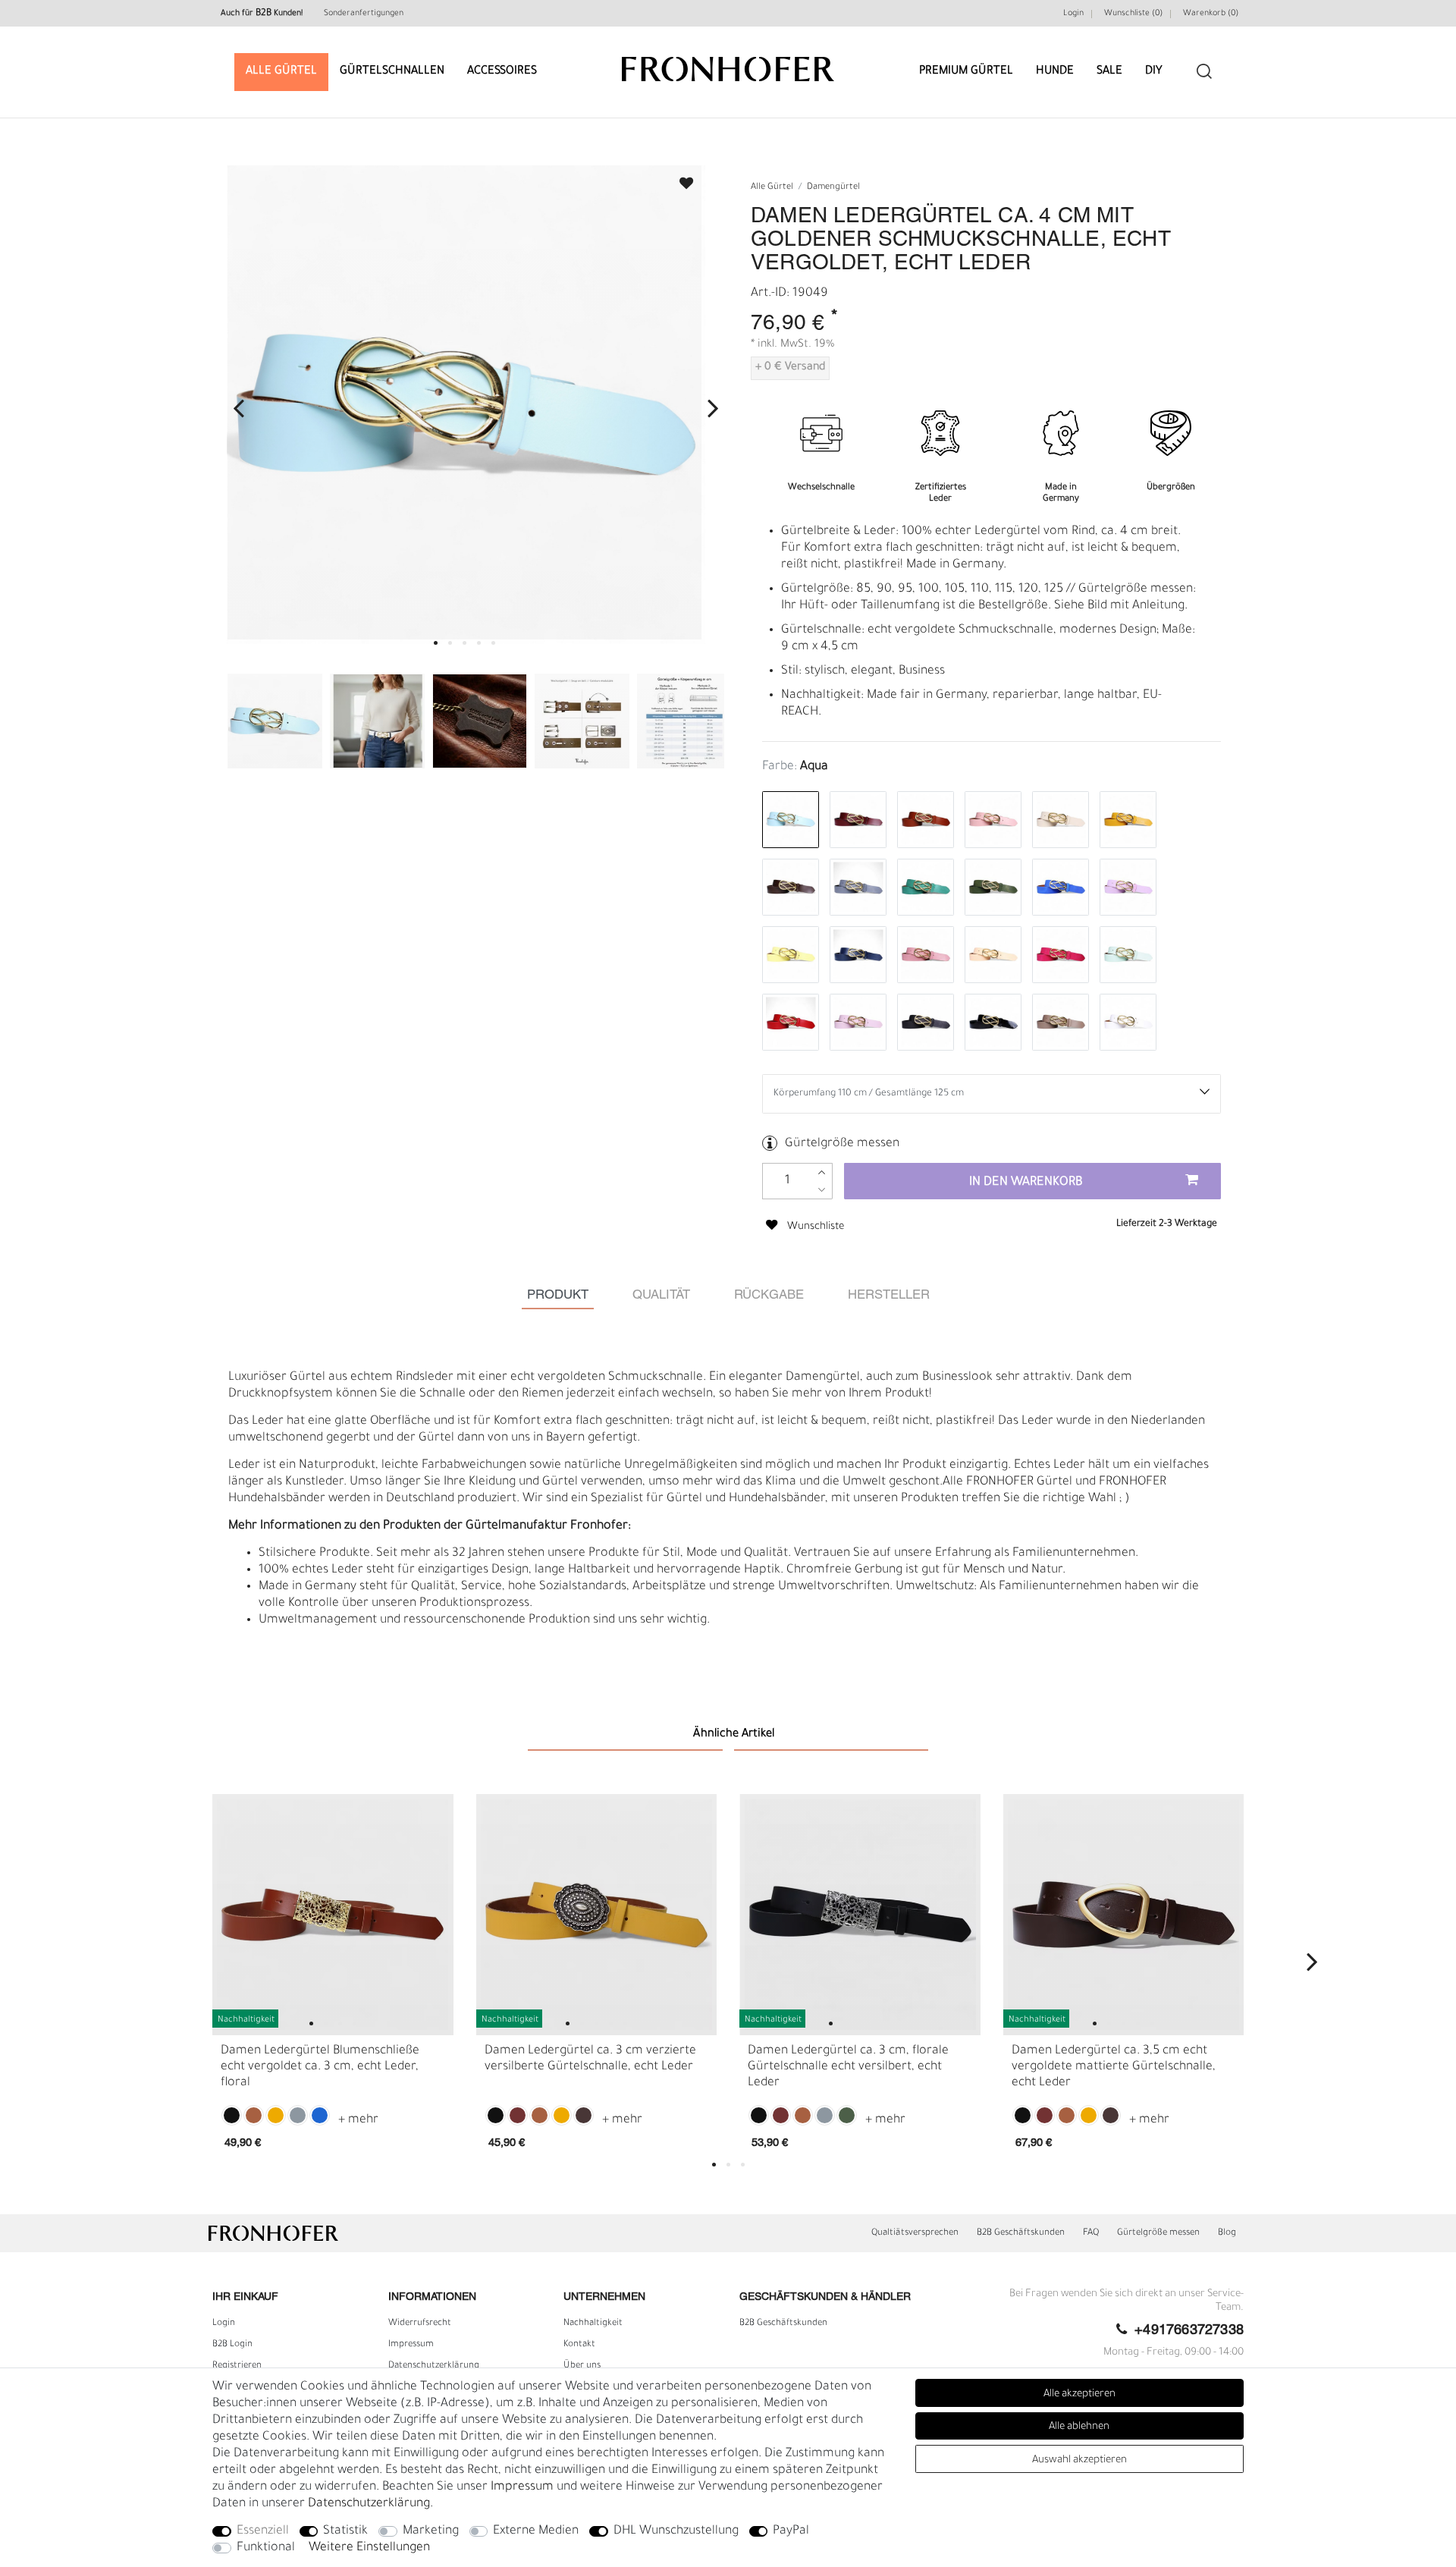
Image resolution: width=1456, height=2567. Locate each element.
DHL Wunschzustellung (676, 2531)
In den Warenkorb (1026, 1183)
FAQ (1091, 2233)
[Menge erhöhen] (822, 1172)
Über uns (582, 2366)
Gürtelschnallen (392, 72)
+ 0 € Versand (790, 368)
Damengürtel (833, 188)
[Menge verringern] (822, 1190)
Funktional (266, 2548)
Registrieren (237, 2366)
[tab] (558, 1295)
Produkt (558, 1295)
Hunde (1055, 72)
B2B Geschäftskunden (1021, 2233)
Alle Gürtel (281, 72)
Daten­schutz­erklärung (434, 2366)
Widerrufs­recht (420, 2323)
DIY (1154, 72)
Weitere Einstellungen (369, 2548)
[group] (333, 1915)
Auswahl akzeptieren (1079, 2460)
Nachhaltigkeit (593, 2323)
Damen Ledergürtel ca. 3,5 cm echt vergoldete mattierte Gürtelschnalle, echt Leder (1114, 2067)
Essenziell (263, 2531)
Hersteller (889, 1295)
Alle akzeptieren (1079, 2394)
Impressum (411, 2345)
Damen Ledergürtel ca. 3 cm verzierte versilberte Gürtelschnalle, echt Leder (590, 2059)
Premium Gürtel (966, 72)
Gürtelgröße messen (842, 1144)
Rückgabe (769, 1295)
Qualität (661, 1295)
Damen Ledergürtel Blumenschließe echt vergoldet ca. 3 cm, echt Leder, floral (320, 2067)
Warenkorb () (1211, 14)
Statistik (345, 2531)
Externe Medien (536, 2531)
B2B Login (232, 2345)
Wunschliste (679, 179)
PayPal (791, 2531)
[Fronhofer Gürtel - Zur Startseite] (728, 62)
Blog (1227, 2233)
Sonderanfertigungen (364, 14)
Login (1073, 14)
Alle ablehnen (1079, 2427)
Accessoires (502, 72)
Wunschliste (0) (1133, 14)
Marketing (431, 2531)
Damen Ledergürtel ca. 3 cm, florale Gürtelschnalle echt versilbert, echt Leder (848, 2067)
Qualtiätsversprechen (915, 2233)
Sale (1109, 72)
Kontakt (579, 2345)
